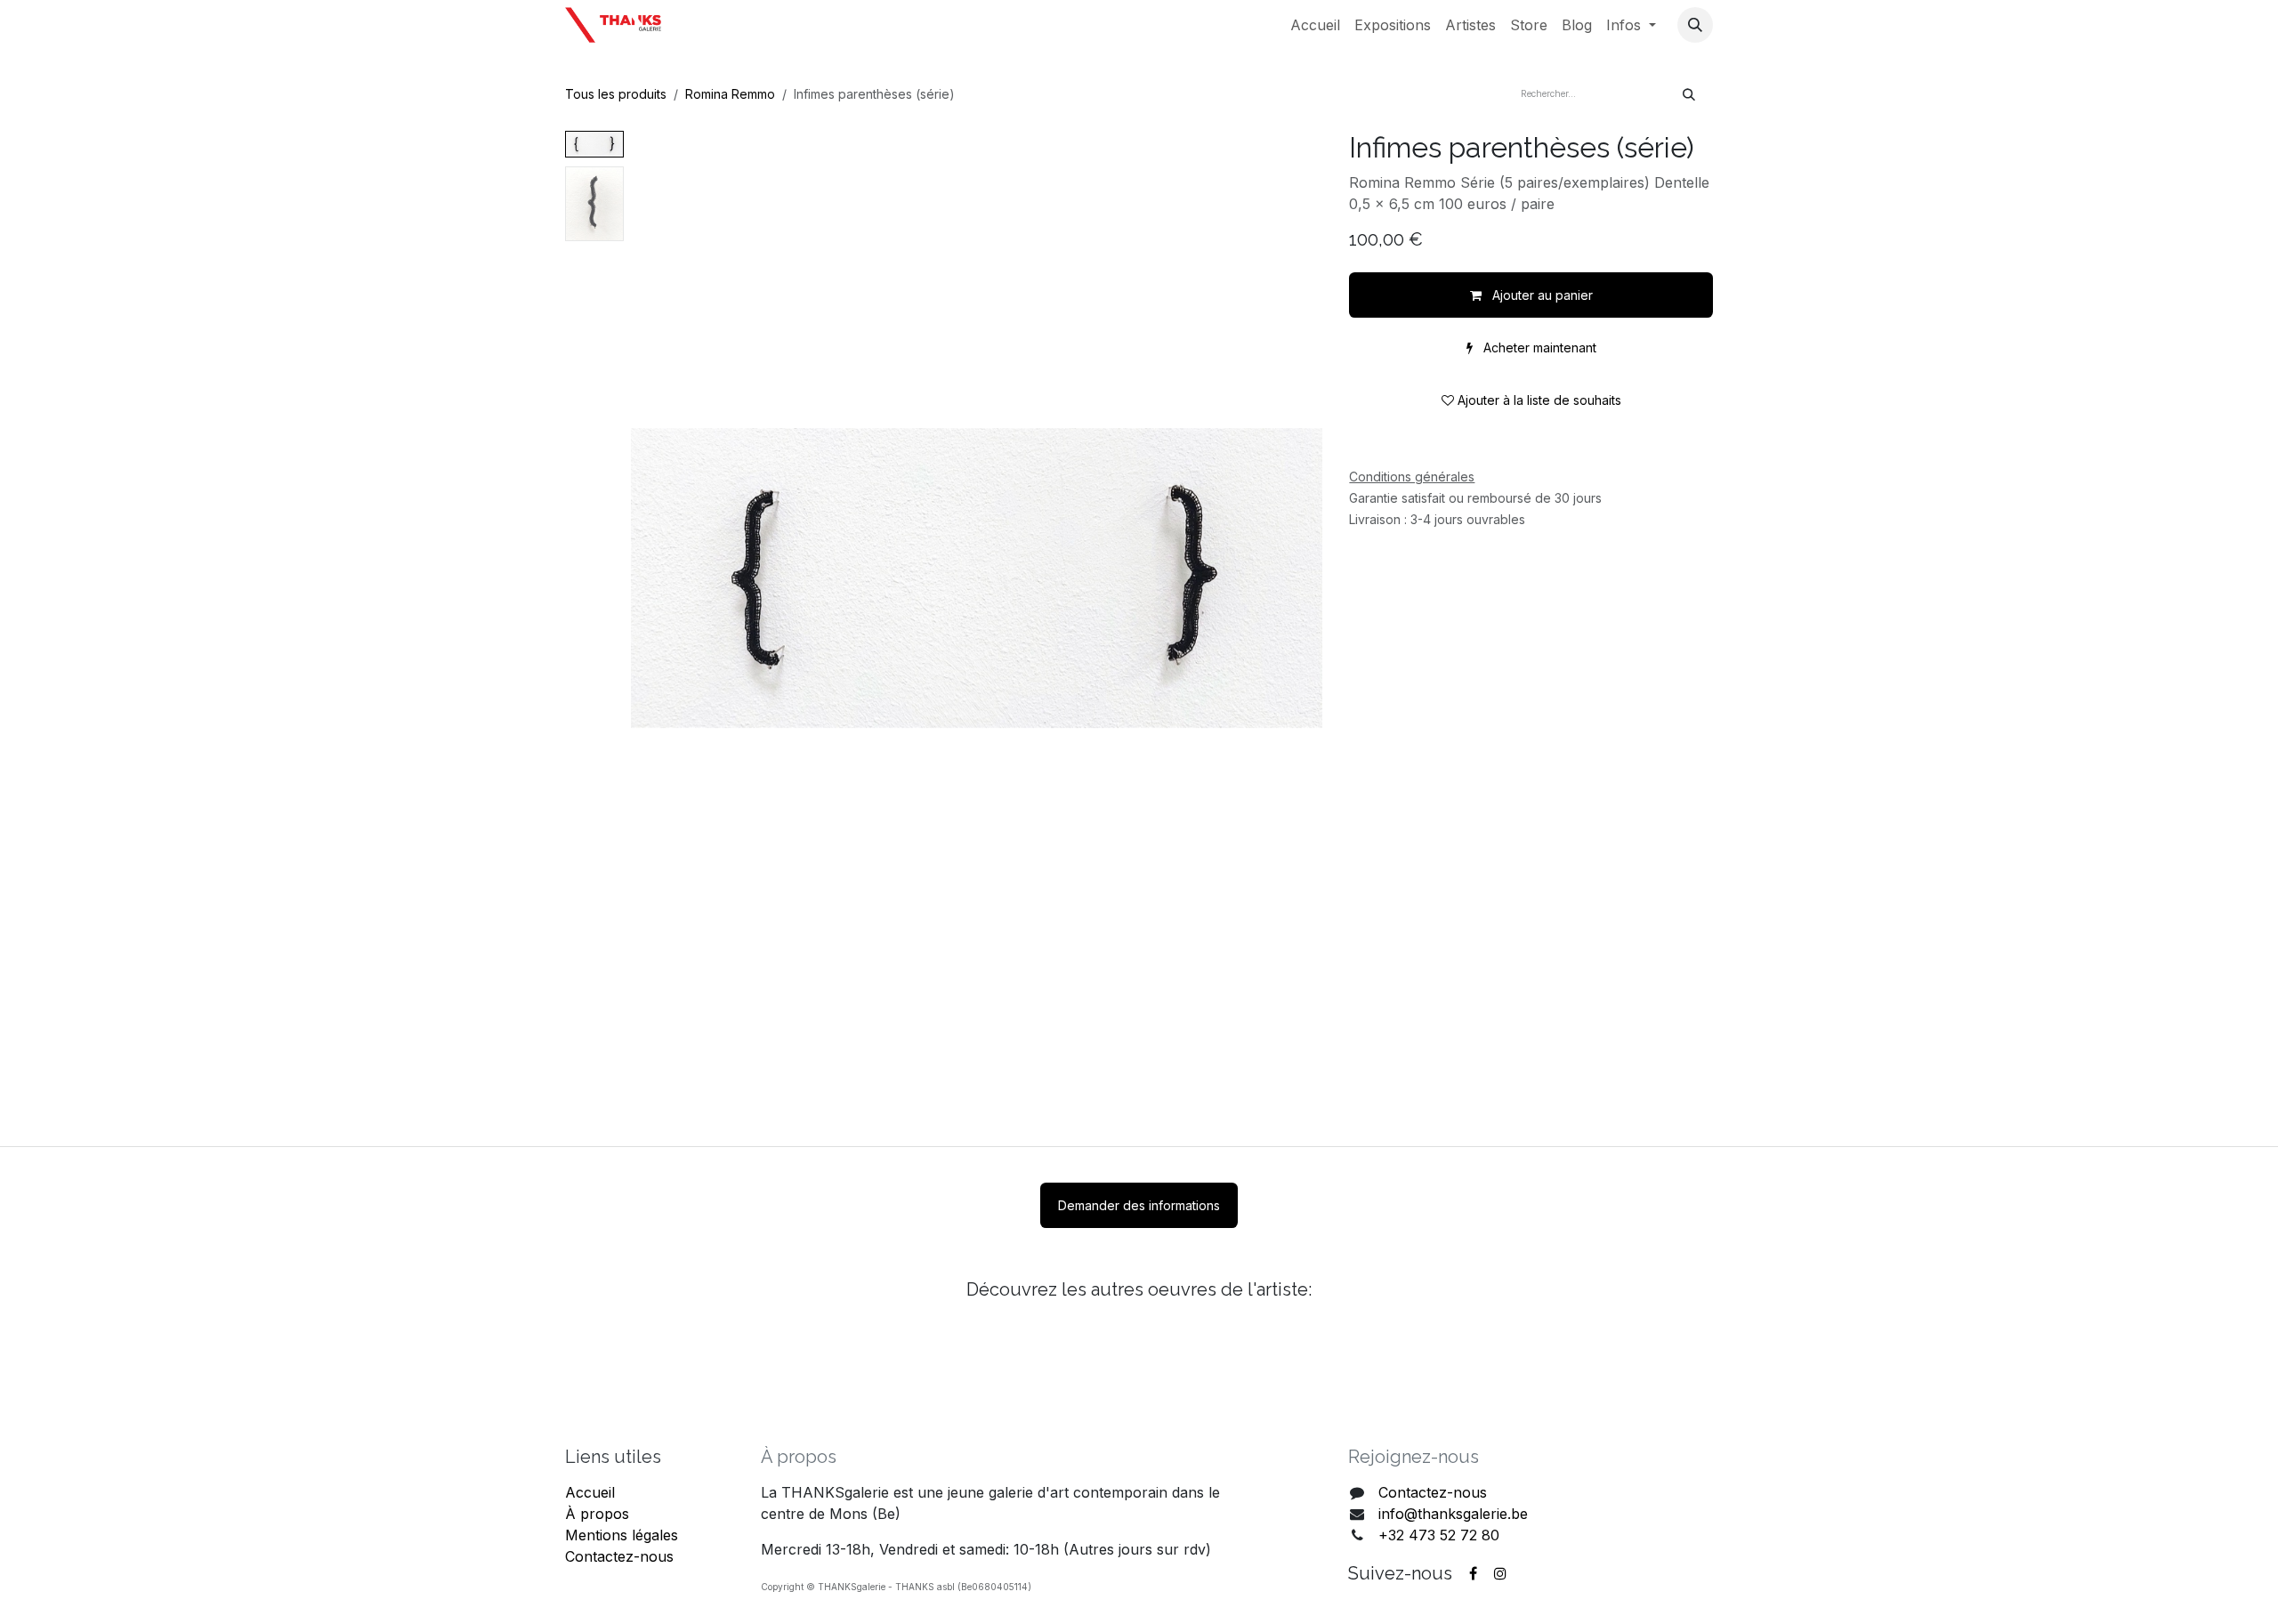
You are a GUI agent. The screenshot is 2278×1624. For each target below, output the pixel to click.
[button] (1695, 25)
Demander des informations (1139, 1205)
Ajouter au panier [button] (1541, 295)
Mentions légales (622, 1535)
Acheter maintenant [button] (1538, 347)
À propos (597, 1514)
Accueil (590, 1492)
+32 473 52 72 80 (1439, 1535)
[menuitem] (1315, 25)
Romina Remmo (730, 94)
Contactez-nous (619, 1556)
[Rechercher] (1689, 94)
